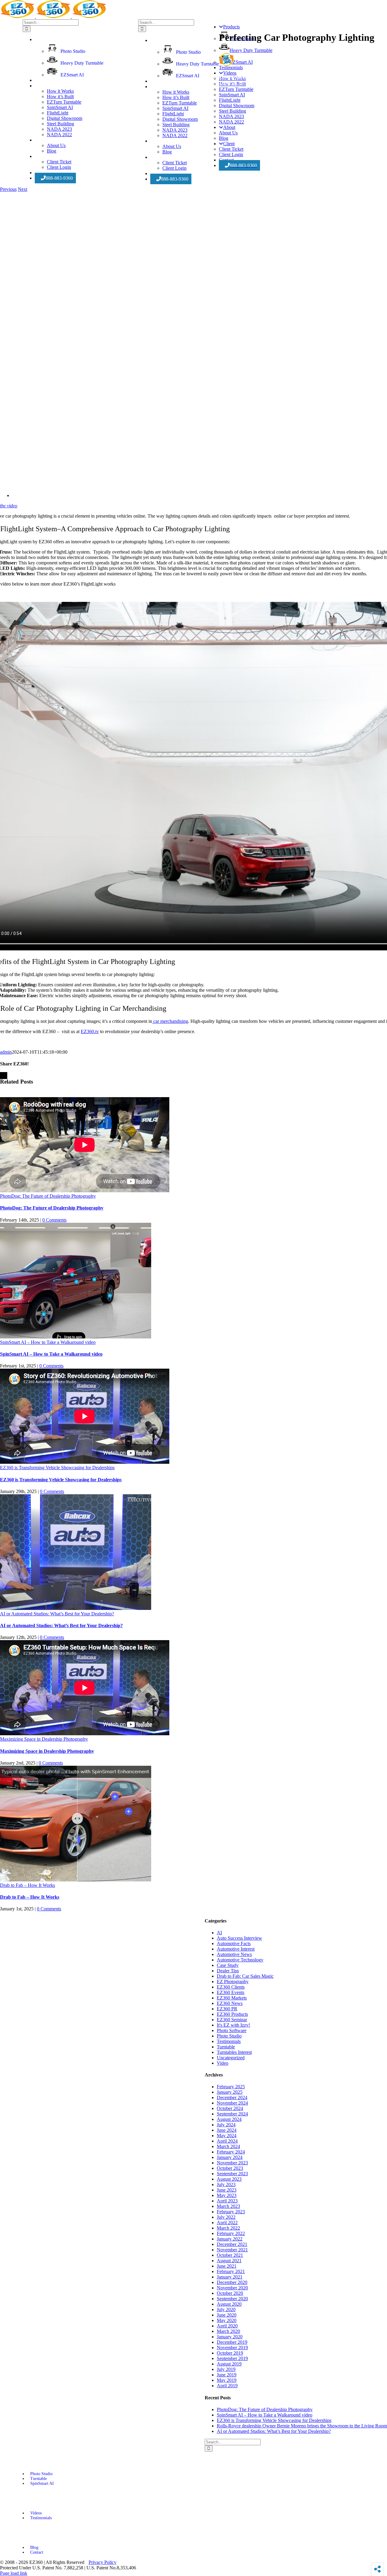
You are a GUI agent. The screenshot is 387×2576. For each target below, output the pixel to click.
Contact (37, 2552)
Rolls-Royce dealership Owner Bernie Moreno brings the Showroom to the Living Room (302, 2426)
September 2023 (232, 2174)
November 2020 (232, 2288)
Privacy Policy (102, 2562)
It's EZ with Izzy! (233, 2025)
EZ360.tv (90, 1031)
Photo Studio (229, 2036)
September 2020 (232, 2299)
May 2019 (227, 2380)
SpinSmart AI (42, 2483)
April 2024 (227, 2141)
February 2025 (231, 2087)
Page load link (14, 2573)
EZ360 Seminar (232, 2020)
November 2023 (232, 2163)
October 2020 (230, 2293)
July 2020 (226, 2309)
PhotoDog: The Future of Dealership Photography (48, 1196)
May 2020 (227, 2320)
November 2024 (232, 2103)
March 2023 (228, 2206)
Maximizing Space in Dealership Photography (44, 1739)
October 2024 (230, 2108)
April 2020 (227, 2326)
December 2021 (232, 2244)
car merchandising (170, 1021)
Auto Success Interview (239, 1938)
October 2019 (230, 2353)
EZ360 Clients (231, 1987)
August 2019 (229, 2364)
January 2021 (230, 2277)
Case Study (228, 1965)
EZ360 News (230, 2003)
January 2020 (230, 2337)
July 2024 (226, 2125)
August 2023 (229, 2179)
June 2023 (227, 2190)
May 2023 (227, 2195)
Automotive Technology (240, 1960)
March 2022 (228, 2228)
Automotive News (234, 1954)
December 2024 (232, 2097)
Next (23, 189)
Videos (36, 2513)
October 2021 (230, 2255)
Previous (8, 189)
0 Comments (54, 1220)
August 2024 (229, 2119)
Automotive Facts (234, 1943)
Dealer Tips (228, 1971)
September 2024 (232, 2114)
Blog (34, 2547)
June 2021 (227, 2266)
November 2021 (232, 2250)
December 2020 (232, 2282)
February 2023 (231, 2212)
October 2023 (230, 2168)
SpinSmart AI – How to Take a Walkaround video (48, 1342)
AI (219, 1933)
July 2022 (226, 2217)
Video (223, 2063)
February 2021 (231, 2271)
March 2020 (228, 2331)
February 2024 (231, 2152)
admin (6, 1052)
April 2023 (227, 2201)
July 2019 (226, 2369)
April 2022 (227, 2223)
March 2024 (228, 2146)
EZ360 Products (232, 2014)
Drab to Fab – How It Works (28, 1885)
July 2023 (226, 2184)
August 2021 (229, 2261)
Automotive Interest (236, 1949)
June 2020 (227, 2315)
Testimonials (229, 2041)
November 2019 (232, 2348)
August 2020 (229, 2304)
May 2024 (227, 2136)
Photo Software (232, 2030)
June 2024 (227, 2130)
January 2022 (230, 2239)
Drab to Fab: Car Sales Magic (245, 1976)
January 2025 (230, 2092)
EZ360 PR (227, 2009)
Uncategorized (231, 2058)
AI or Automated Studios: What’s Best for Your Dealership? (57, 1614)
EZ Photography (233, 1982)
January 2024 (230, 2157)
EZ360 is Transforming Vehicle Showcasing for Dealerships (57, 1468)
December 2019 (232, 2342)
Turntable (226, 2047)
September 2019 (232, 2358)
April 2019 (227, 2386)
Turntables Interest (234, 2052)
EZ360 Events (231, 1992)
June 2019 (227, 2375)
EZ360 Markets (232, 1998)
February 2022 (231, 2233)
